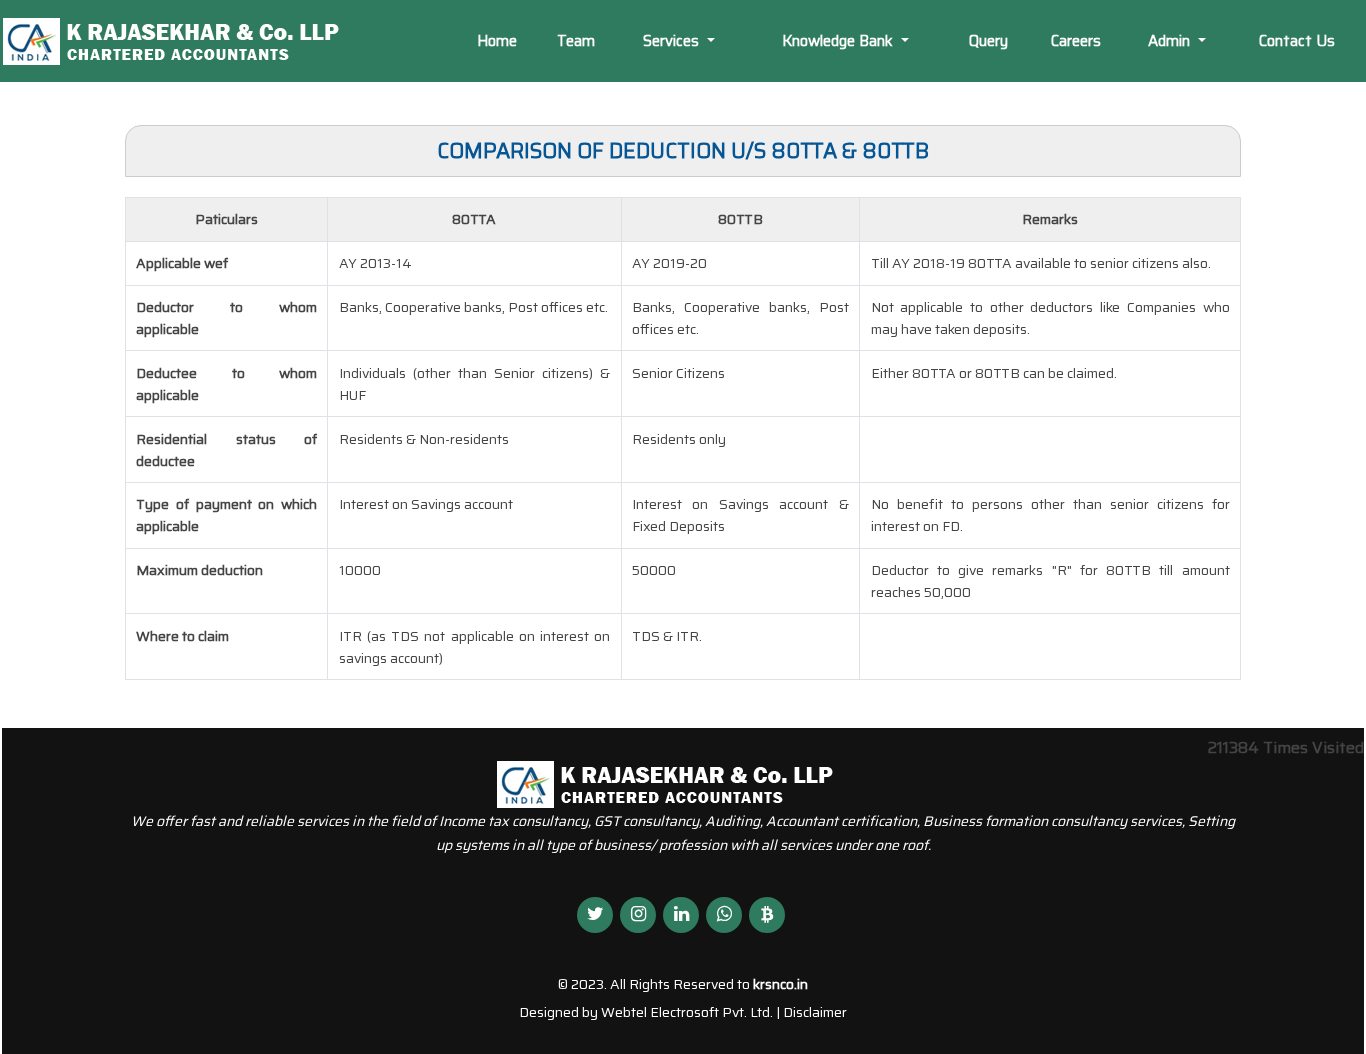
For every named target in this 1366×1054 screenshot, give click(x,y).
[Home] (189, 39)
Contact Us (1297, 41)
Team (576, 41)
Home (497, 41)
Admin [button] (1171, 41)
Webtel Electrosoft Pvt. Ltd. (687, 1012)
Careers (1076, 41)
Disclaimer (815, 1012)
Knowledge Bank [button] (839, 41)
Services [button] (673, 41)
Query (988, 41)
